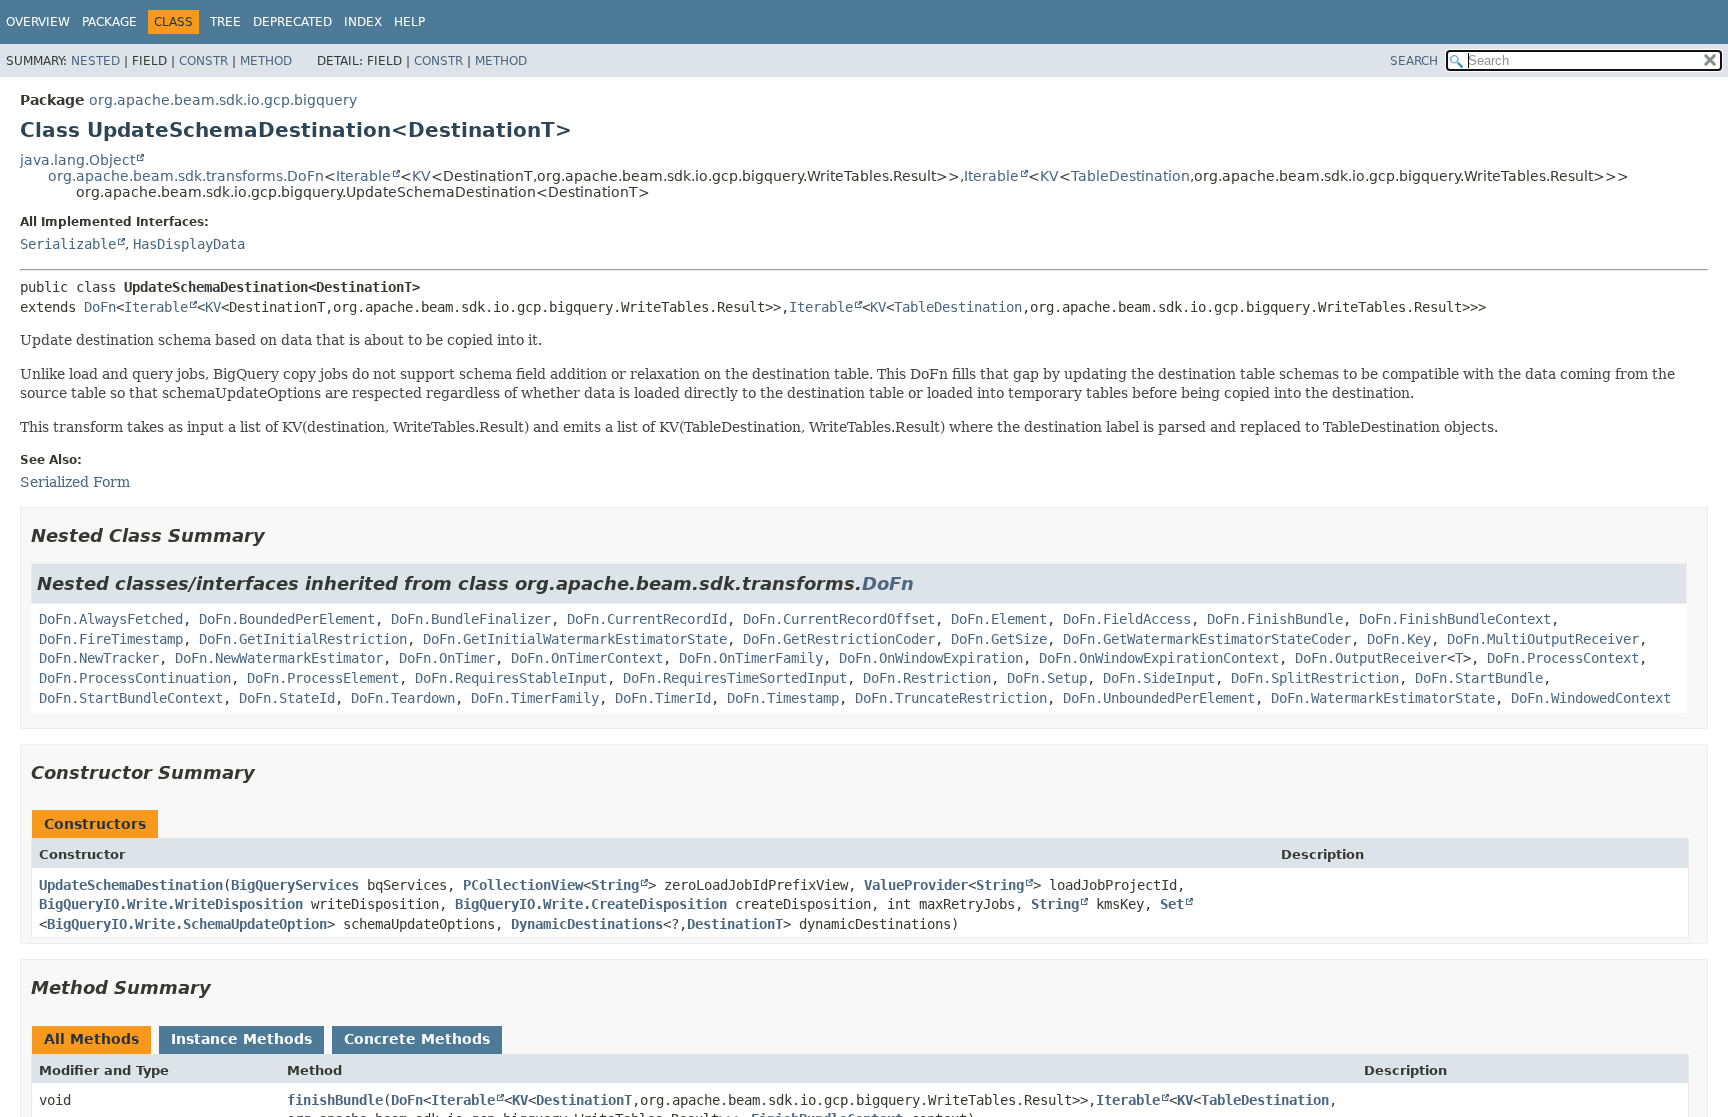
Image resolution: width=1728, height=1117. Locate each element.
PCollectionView (523, 885)
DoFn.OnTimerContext (587, 658)
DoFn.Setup (1047, 678)
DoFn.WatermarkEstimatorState (1383, 698)
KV (421, 176)
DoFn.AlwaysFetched (111, 619)
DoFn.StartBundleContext (131, 698)
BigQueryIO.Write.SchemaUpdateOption (187, 924)
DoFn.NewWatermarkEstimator (279, 658)
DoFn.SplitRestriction (1315, 678)
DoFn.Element (999, 619)
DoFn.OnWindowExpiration (931, 658)
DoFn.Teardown (403, 698)
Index (363, 22)
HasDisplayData (189, 244)
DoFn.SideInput (1159, 678)
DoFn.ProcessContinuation (135, 678)
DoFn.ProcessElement (323, 678)
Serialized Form (75, 482)
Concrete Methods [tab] (417, 1039)
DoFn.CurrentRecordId (647, 619)
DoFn (100, 307)
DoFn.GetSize (999, 639)
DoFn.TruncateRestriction (951, 698)
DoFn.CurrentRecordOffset (839, 619)
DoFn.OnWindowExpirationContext (1159, 658)
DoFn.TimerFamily (535, 698)
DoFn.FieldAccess (1127, 619)
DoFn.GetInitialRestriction (303, 639)
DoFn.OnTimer (447, 658)
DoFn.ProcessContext (1563, 658)
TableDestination (1130, 176)
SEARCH (1414, 61)
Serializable (68, 244)
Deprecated (292, 22)
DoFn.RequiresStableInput (511, 678)
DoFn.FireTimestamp (111, 639)
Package (109, 22)
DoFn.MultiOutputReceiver (1543, 639)
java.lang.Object (77, 160)
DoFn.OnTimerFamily (751, 658)
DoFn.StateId (287, 698)
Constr (203, 61)
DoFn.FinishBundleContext (1455, 619)
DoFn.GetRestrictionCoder (839, 639)
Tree (225, 22)
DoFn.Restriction (927, 678)
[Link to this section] (279, 535)
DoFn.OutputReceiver (1371, 658)
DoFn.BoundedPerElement (287, 619)
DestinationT (735, 924)
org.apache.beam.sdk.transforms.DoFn (186, 176)
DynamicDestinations (587, 924)
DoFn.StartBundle (1479, 678)
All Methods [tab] (91, 1039)
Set (1172, 904)
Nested (95, 61)
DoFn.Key (1399, 639)
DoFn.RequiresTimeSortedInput (735, 678)
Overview (38, 22)
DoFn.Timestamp (783, 698)
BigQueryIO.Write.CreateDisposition (591, 904)
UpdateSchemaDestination (131, 885)
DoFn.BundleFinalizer (471, 619)
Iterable (363, 176)
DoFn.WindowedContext (1591, 698)
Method (266, 61)
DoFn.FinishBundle (1275, 619)
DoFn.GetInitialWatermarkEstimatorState (575, 639)
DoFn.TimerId (663, 698)
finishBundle (335, 1100)
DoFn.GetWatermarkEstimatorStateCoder (1207, 639)
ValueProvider (916, 885)
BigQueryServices (295, 885)
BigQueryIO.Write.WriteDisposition (171, 904)
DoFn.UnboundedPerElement (1159, 698)
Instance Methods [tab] (241, 1039)
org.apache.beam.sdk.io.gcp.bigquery (223, 100)
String (615, 885)
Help (409, 22)
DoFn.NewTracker (99, 658)
